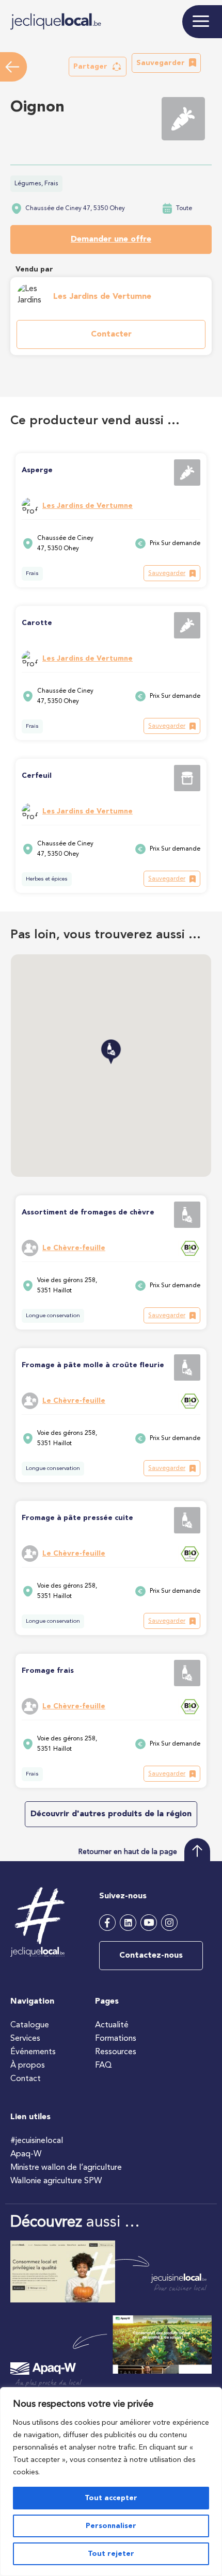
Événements (33, 2052)
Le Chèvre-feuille (74, 1248)
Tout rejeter (111, 2554)
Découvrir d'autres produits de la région (111, 1814)
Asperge (37, 470)
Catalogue (30, 2025)
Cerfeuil (37, 776)
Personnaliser (111, 2526)
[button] (98, 67)
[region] (111, 2482)
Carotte (37, 623)
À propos (28, 2066)
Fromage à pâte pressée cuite (77, 1518)
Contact (26, 2079)
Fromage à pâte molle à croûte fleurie (93, 1365)
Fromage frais (48, 1671)
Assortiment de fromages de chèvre (88, 1212)
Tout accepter (111, 2498)
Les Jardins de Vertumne (102, 297)
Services (25, 2039)
